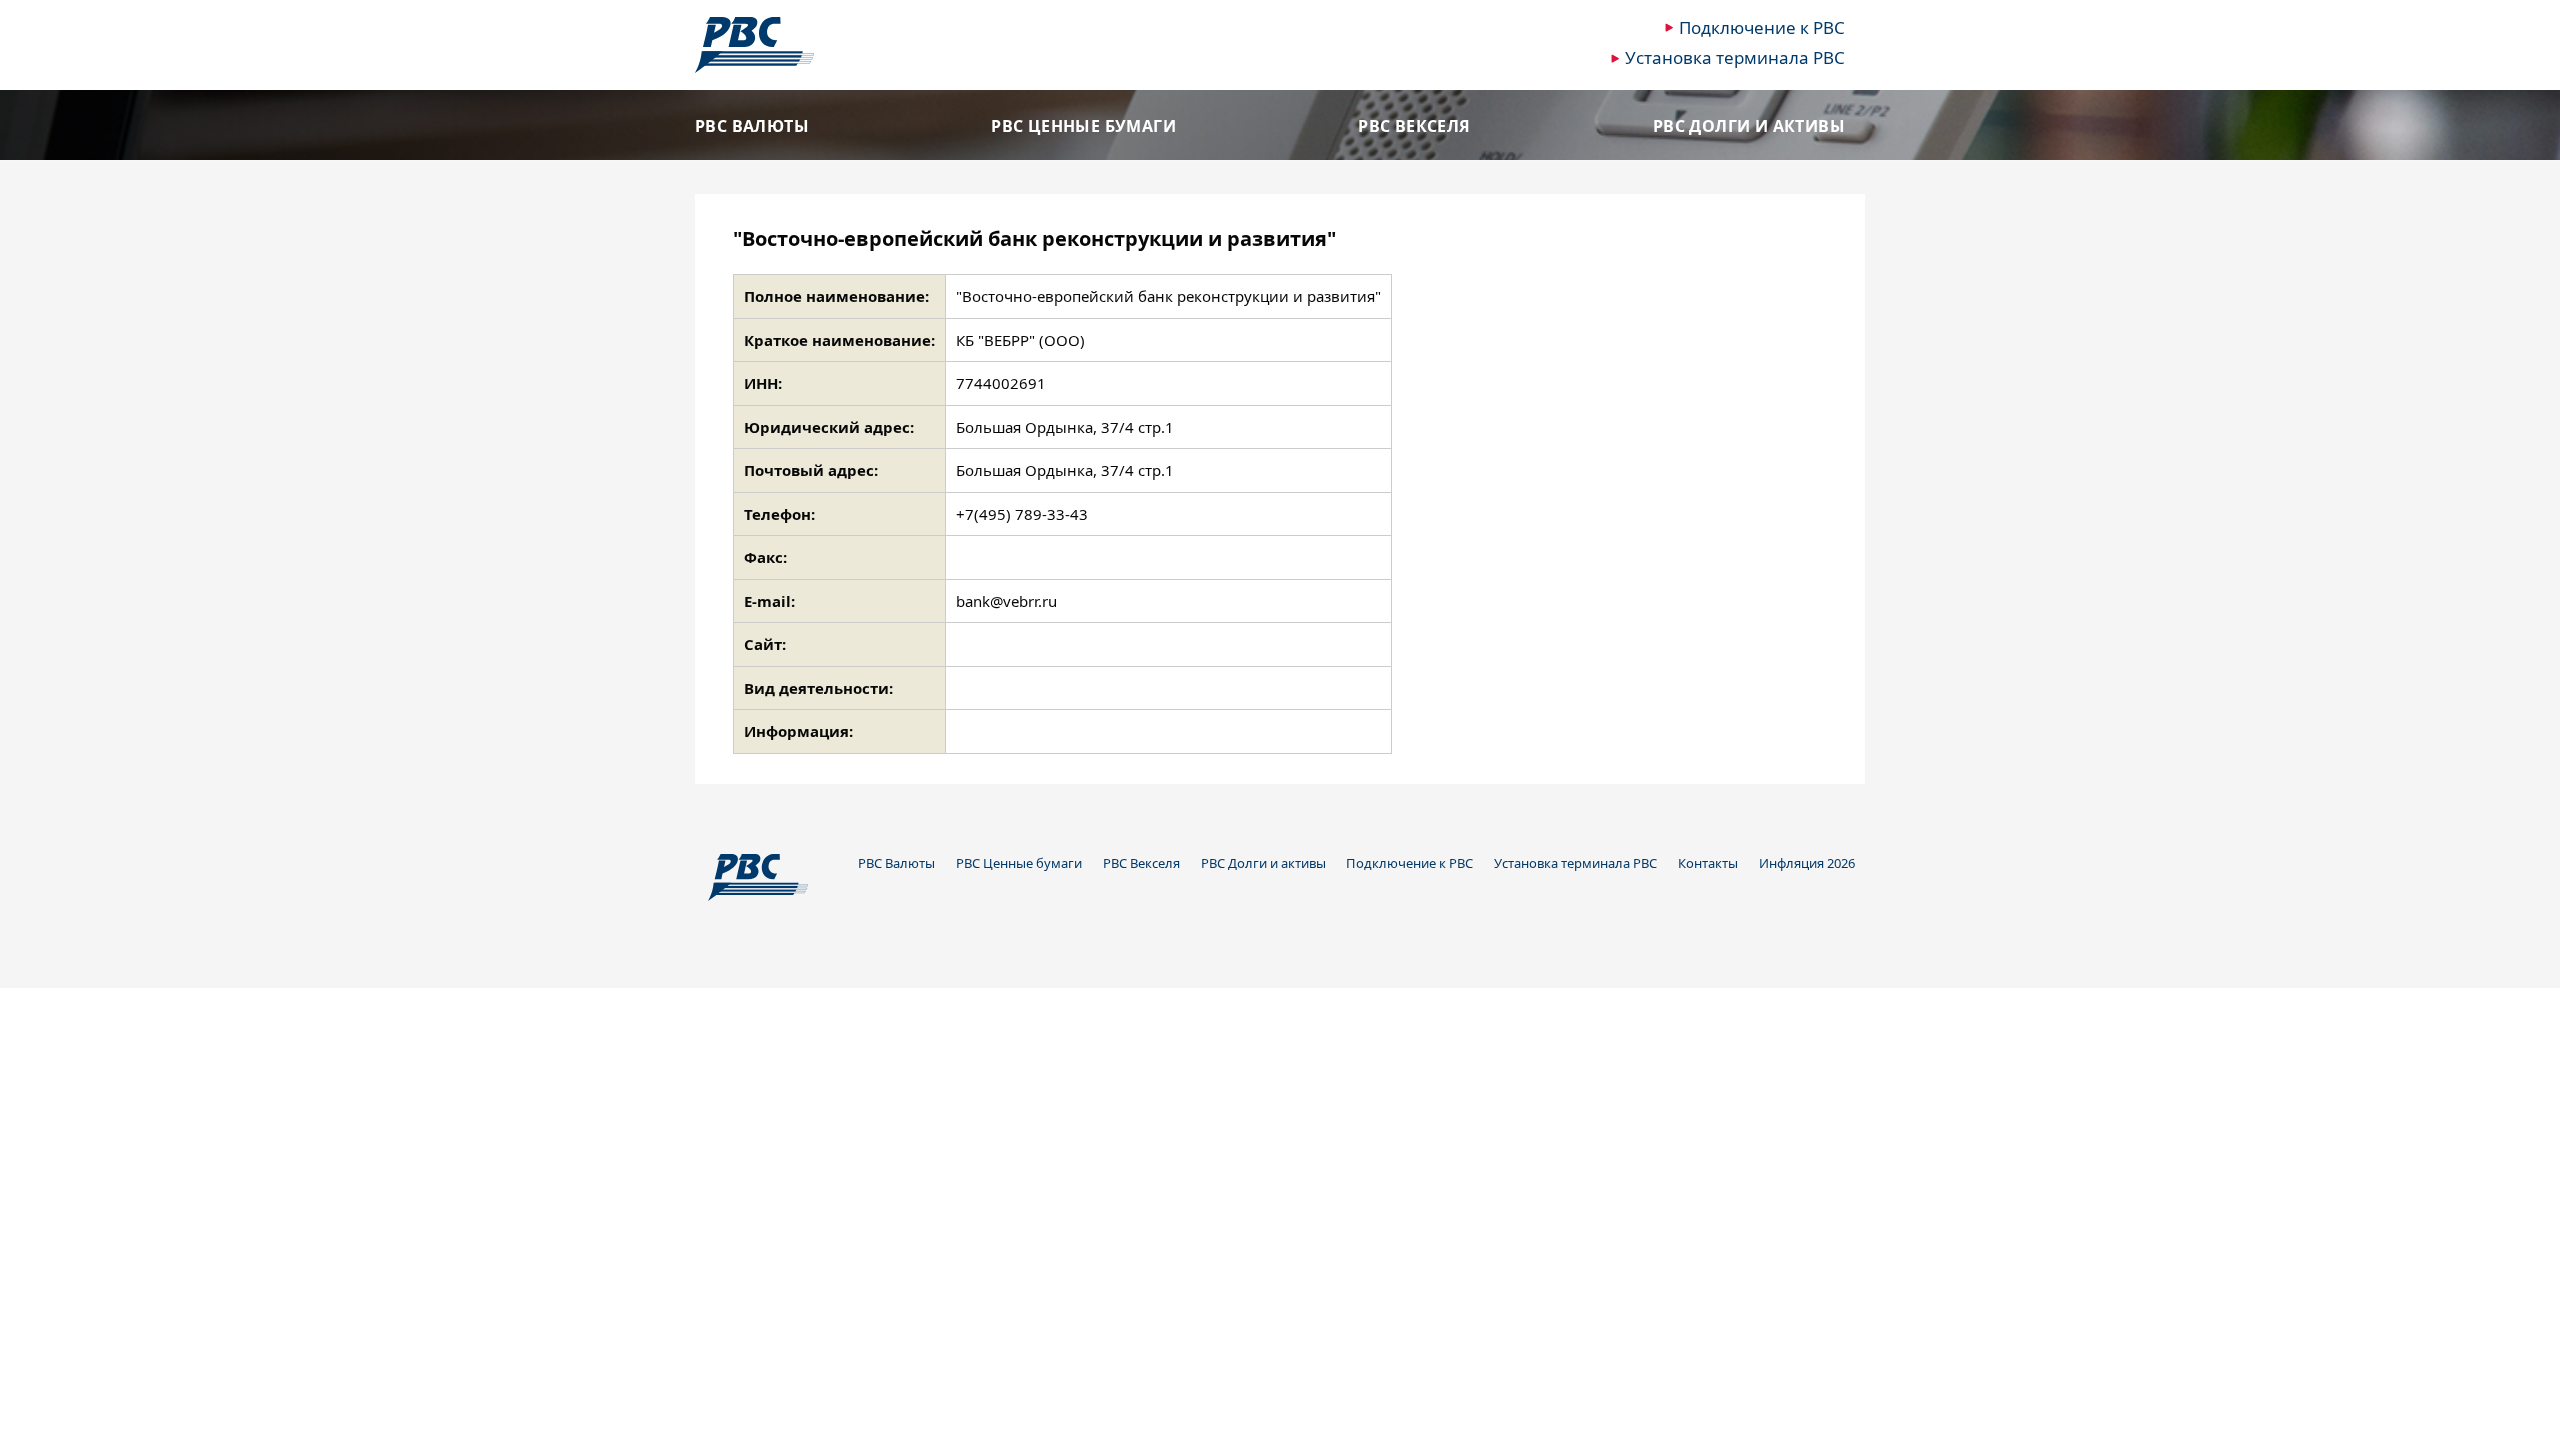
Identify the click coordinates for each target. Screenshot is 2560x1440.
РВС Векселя (1414, 126)
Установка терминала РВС (1735, 57)
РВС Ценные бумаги (1083, 126)
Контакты (1708, 863)
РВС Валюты (752, 126)
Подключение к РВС (1762, 27)
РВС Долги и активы (1749, 126)
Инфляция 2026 (1807, 863)
